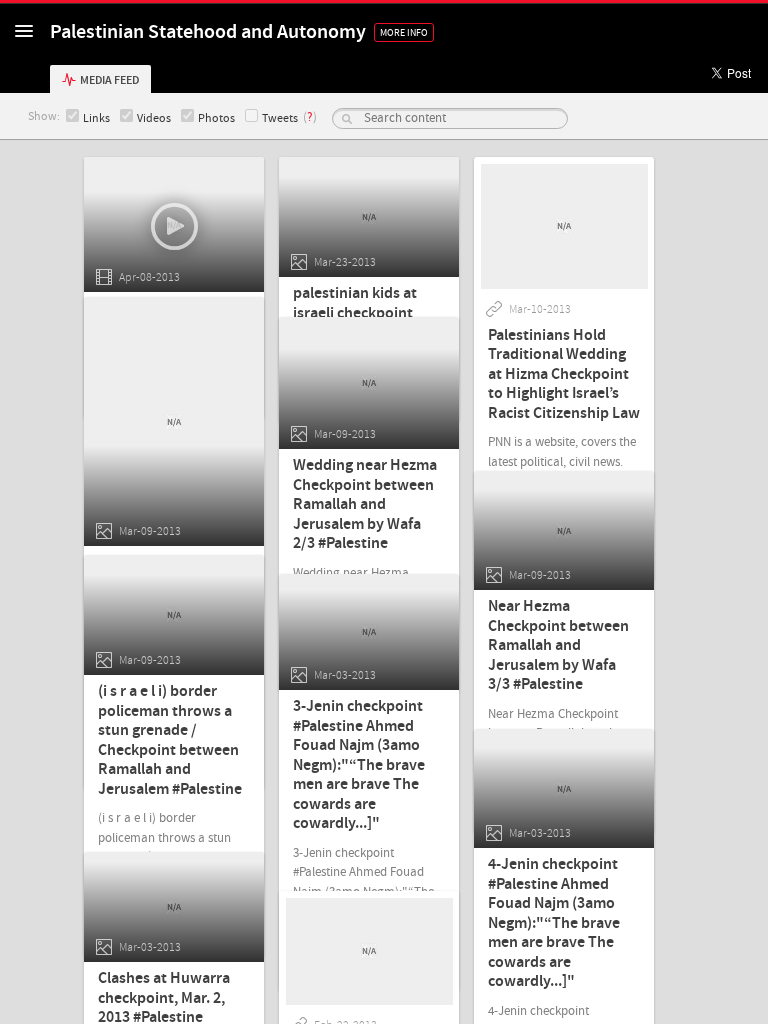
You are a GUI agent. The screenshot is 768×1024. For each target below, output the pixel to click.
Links (96, 118)
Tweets (280, 118)
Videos (154, 118)
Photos (216, 118)
